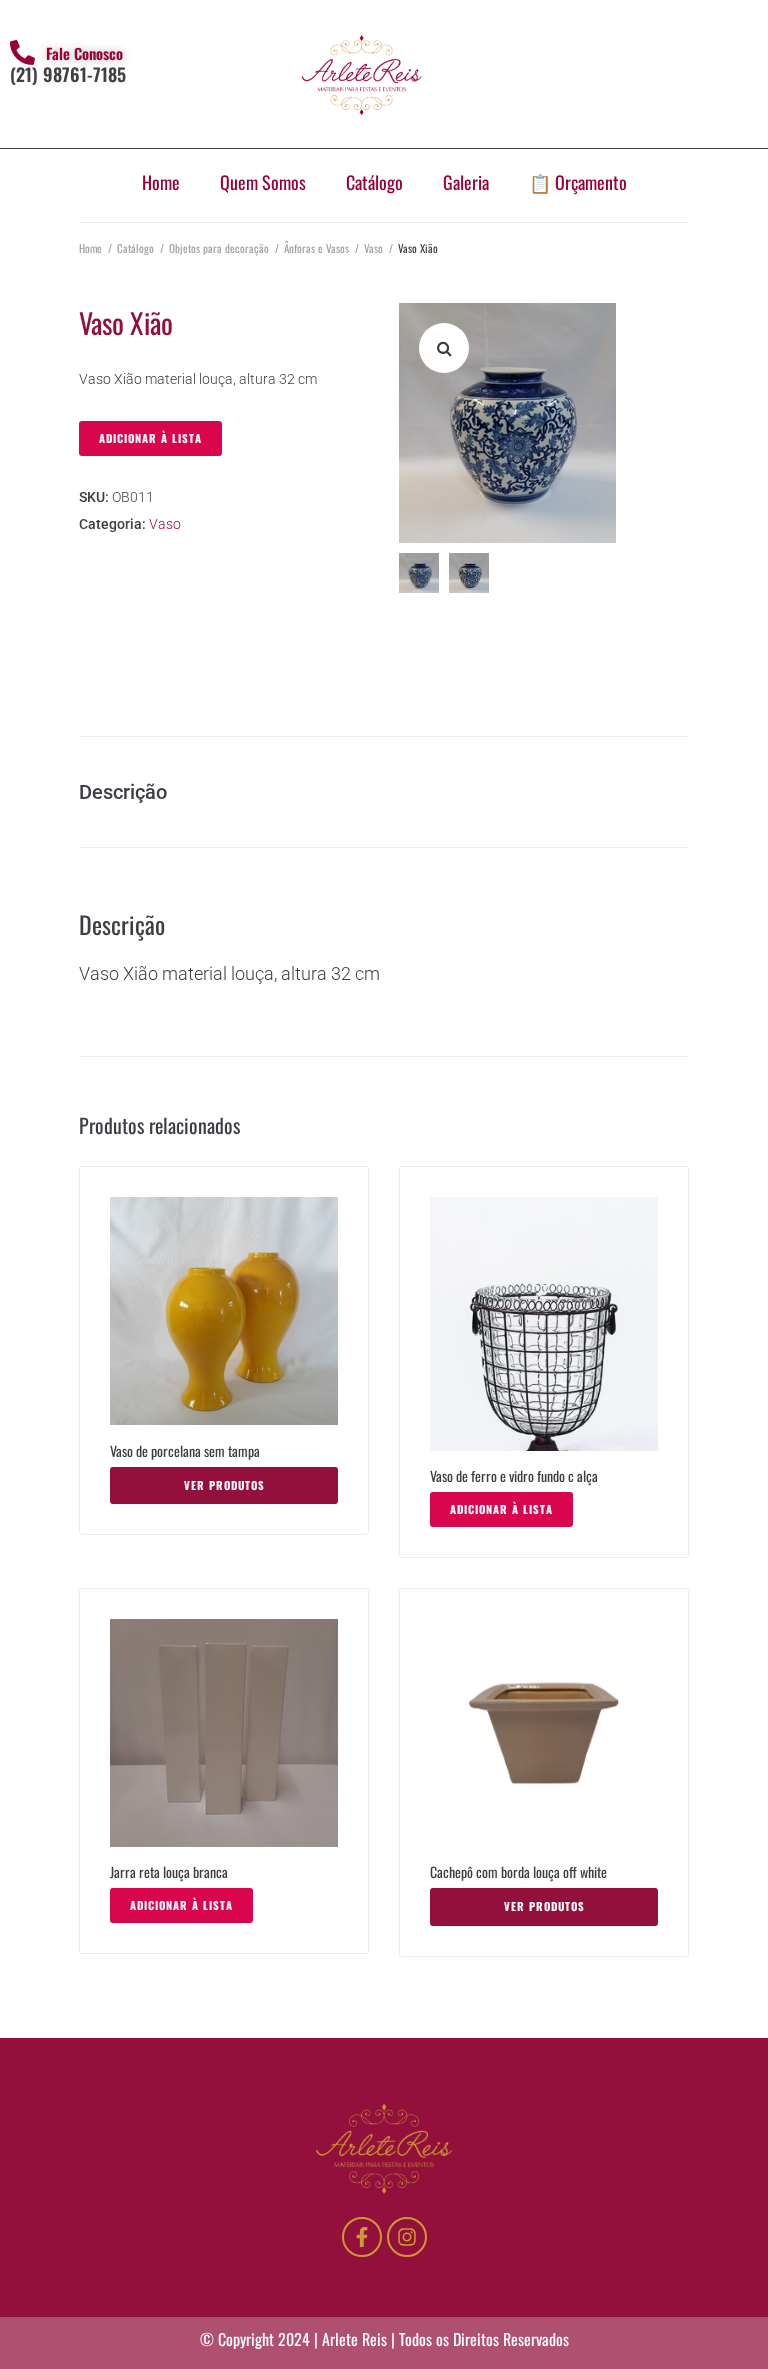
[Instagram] (407, 2237)
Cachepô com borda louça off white (520, 1871)
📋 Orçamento (578, 182)
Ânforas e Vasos (316, 248)
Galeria (466, 182)
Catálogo (374, 182)
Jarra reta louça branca (170, 1871)
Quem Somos (263, 182)
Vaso (373, 248)
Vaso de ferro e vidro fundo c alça (514, 1475)
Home (161, 182)
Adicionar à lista (150, 438)
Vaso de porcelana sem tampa (185, 1450)
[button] (444, 348)
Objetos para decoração (219, 248)
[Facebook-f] (362, 2237)
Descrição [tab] (123, 792)
